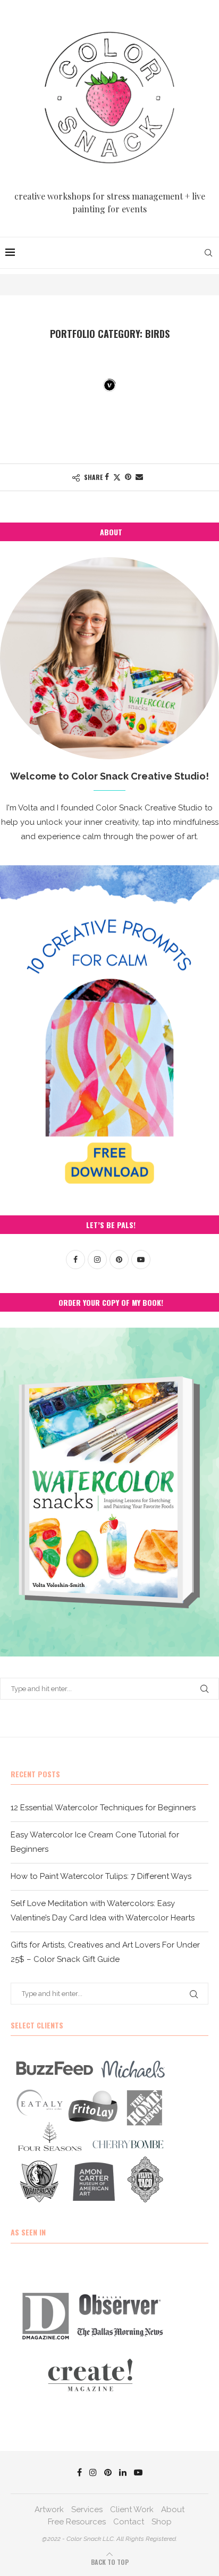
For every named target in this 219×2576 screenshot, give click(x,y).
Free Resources (77, 2522)
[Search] (208, 253)
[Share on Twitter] (117, 477)
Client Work (132, 2509)
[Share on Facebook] (107, 477)
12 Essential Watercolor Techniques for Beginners (103, 1808)
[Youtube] (138, 2472)
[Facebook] (79, 2472)
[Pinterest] (108, 2472)
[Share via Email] (139, 477)
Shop (162, 2522)
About (173, 2509)
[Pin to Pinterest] (128, 477)
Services (87, 2509)
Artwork (49, 2509)
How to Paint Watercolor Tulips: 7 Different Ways (101, 1876)
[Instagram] (93, 2472)
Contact (129, 2522)
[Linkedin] (123, 2472)
